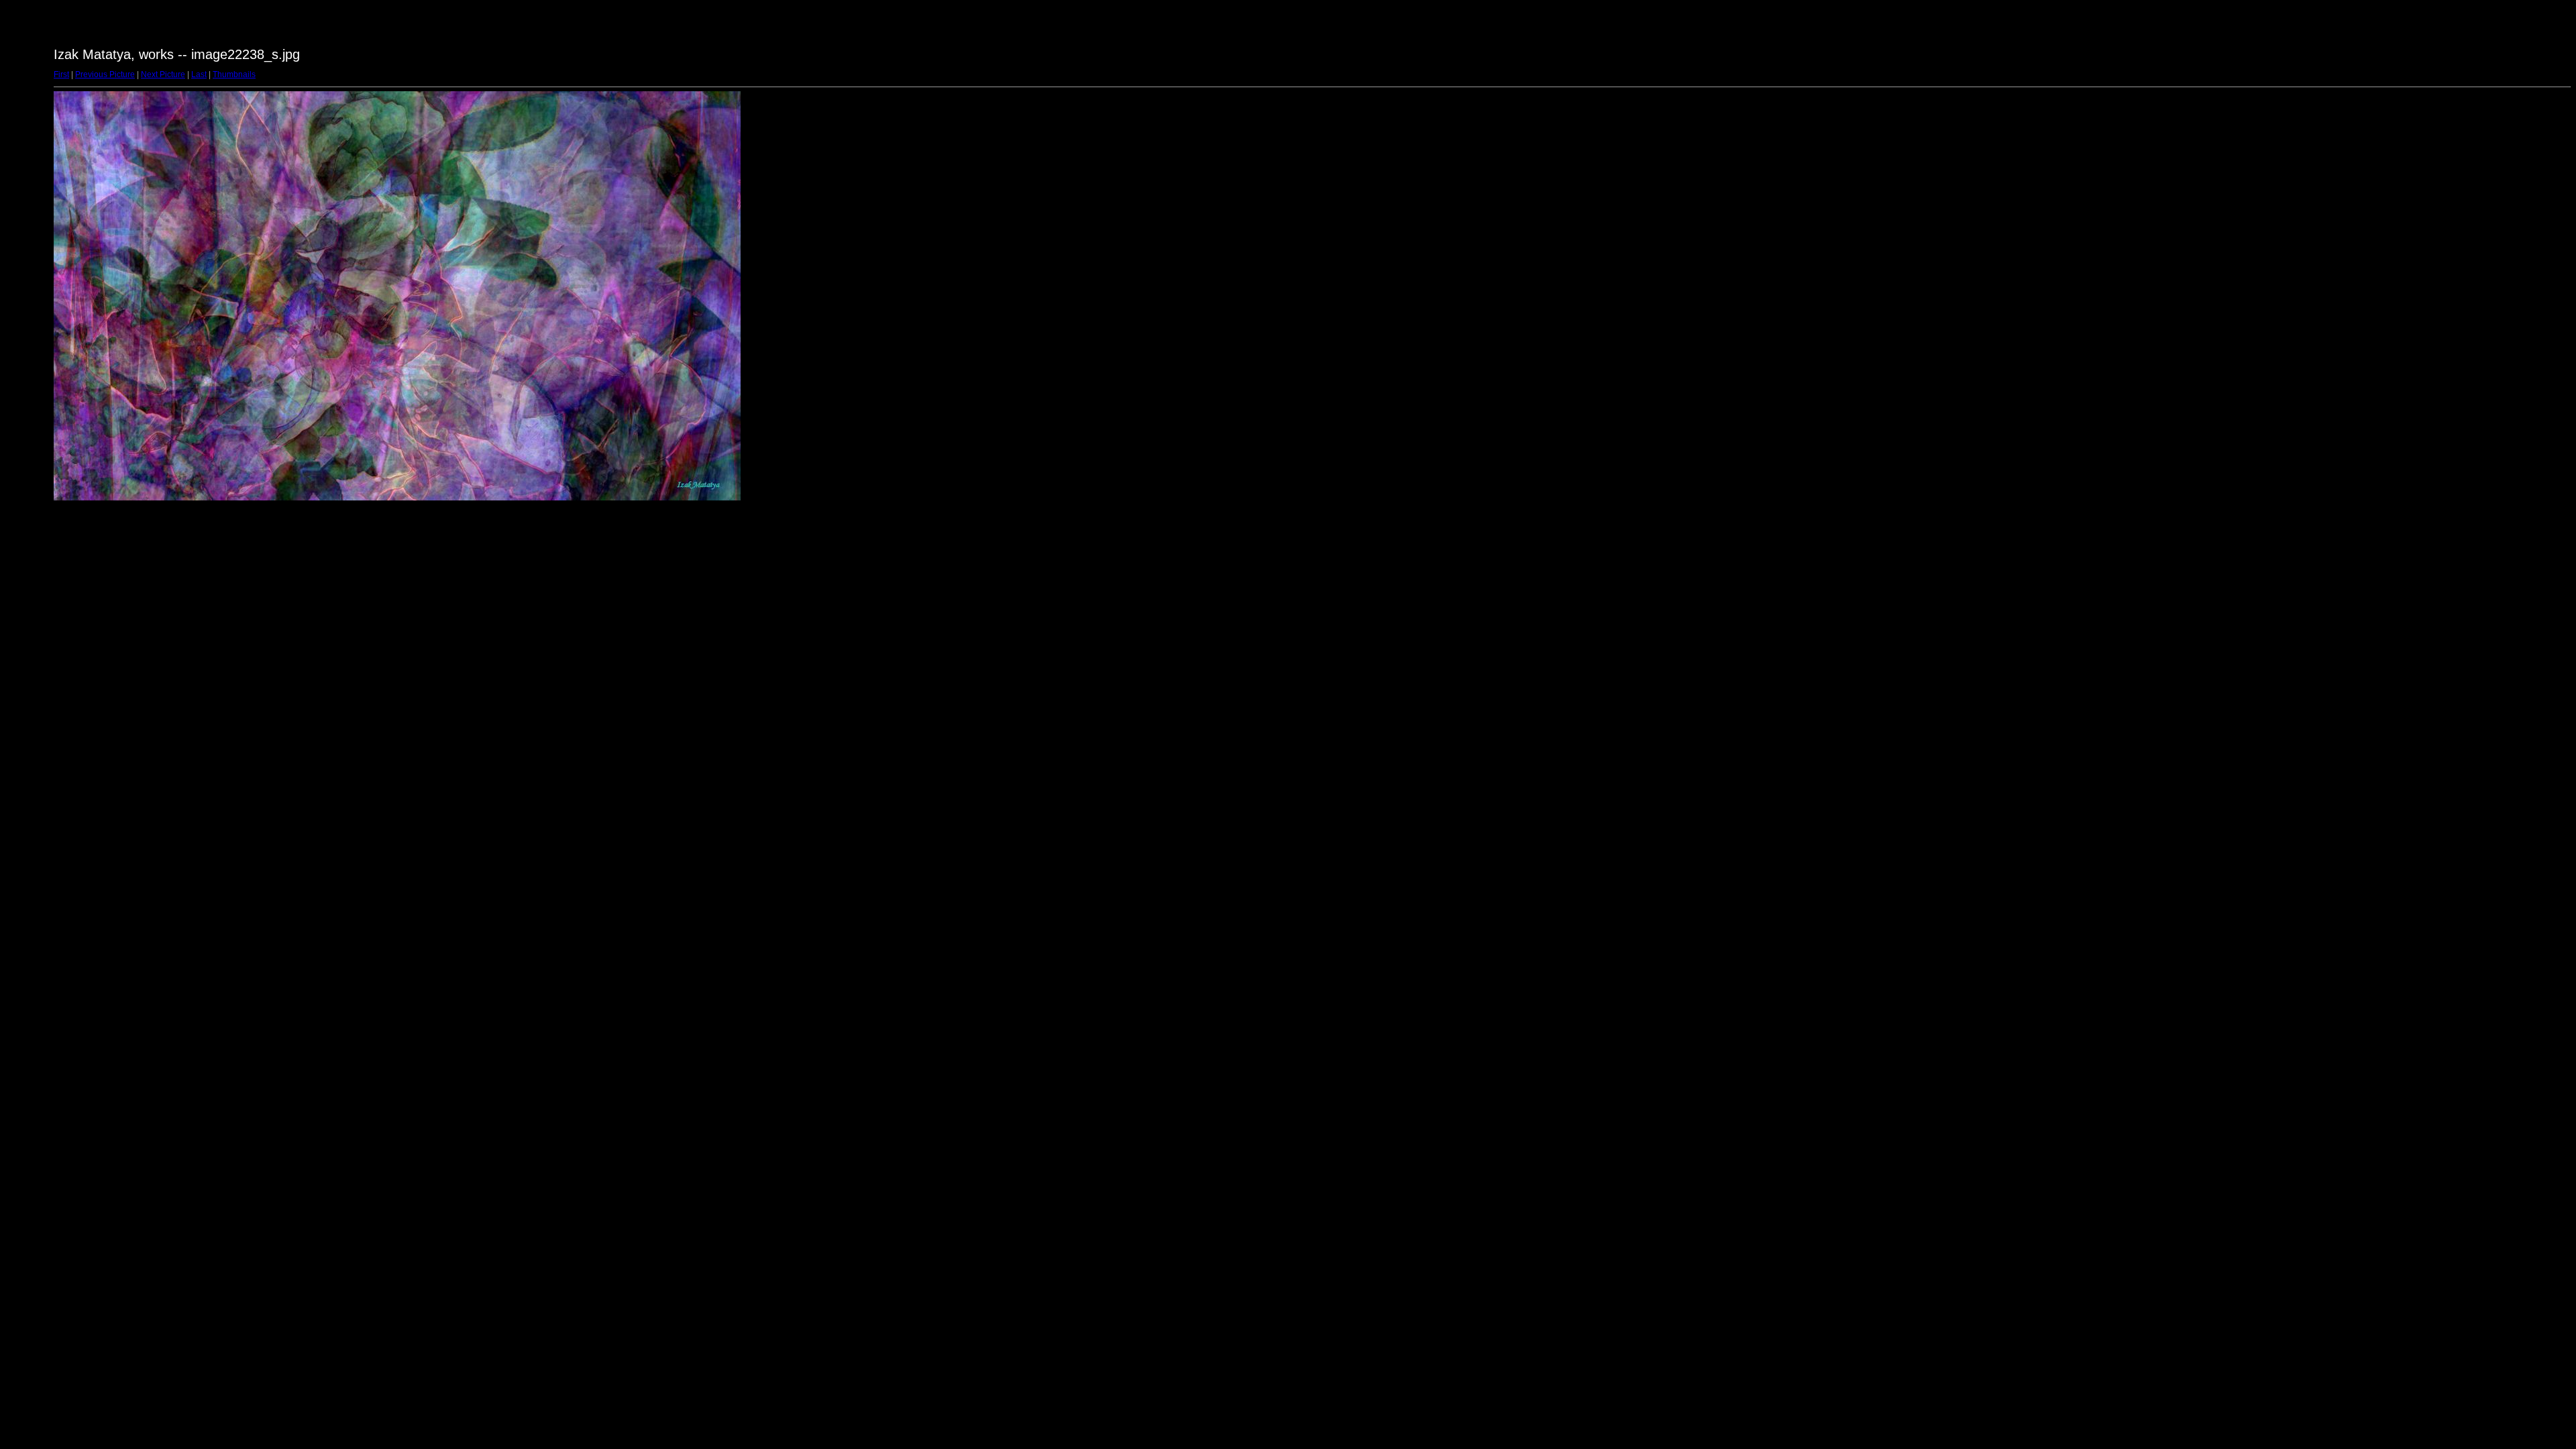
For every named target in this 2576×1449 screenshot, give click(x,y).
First (61, 74)
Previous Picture (105, 74)
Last (199, 74)
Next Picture (163, 74)
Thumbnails (234, 74)
